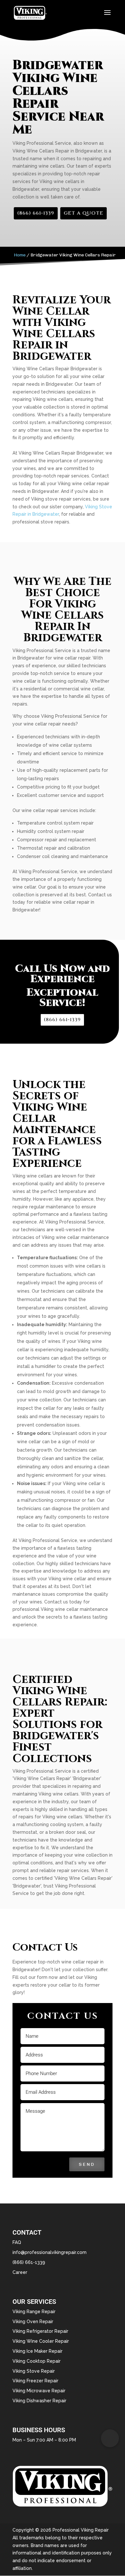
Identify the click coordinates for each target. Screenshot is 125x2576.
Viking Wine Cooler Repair (41, 2341)
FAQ (17, 2242)
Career (20, 2272)
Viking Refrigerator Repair (40, 2331)
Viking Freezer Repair (35, 2381)
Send (87, 2164)
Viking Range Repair (34, 2312)
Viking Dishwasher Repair (39, 2401)
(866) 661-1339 (36, 213)
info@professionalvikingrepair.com (50, 2252)
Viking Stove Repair (34, 2371)
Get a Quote (83, 213)
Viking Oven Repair (33, 2322)
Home (20, 255)
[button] (110, 2438)
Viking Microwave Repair (39, 2391)
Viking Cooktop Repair (37, 2361)
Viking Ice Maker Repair (37, 2351)
